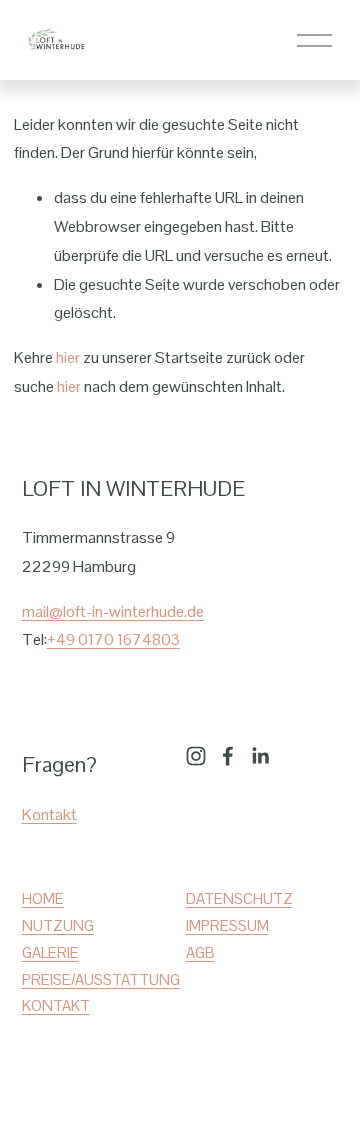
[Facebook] (228, 756)
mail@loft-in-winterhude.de (113, 611)
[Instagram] (196, 756)
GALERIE (50, 952)
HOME (43, 898)
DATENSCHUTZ (239, 898)
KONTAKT (56, 1005)
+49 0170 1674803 (113, 639)
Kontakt (49, 814)
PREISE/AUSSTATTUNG (101, 979)
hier (68, 357)
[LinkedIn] (260, 756)
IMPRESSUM (227, 925)
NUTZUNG (58, 925)
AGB (200, 952)
